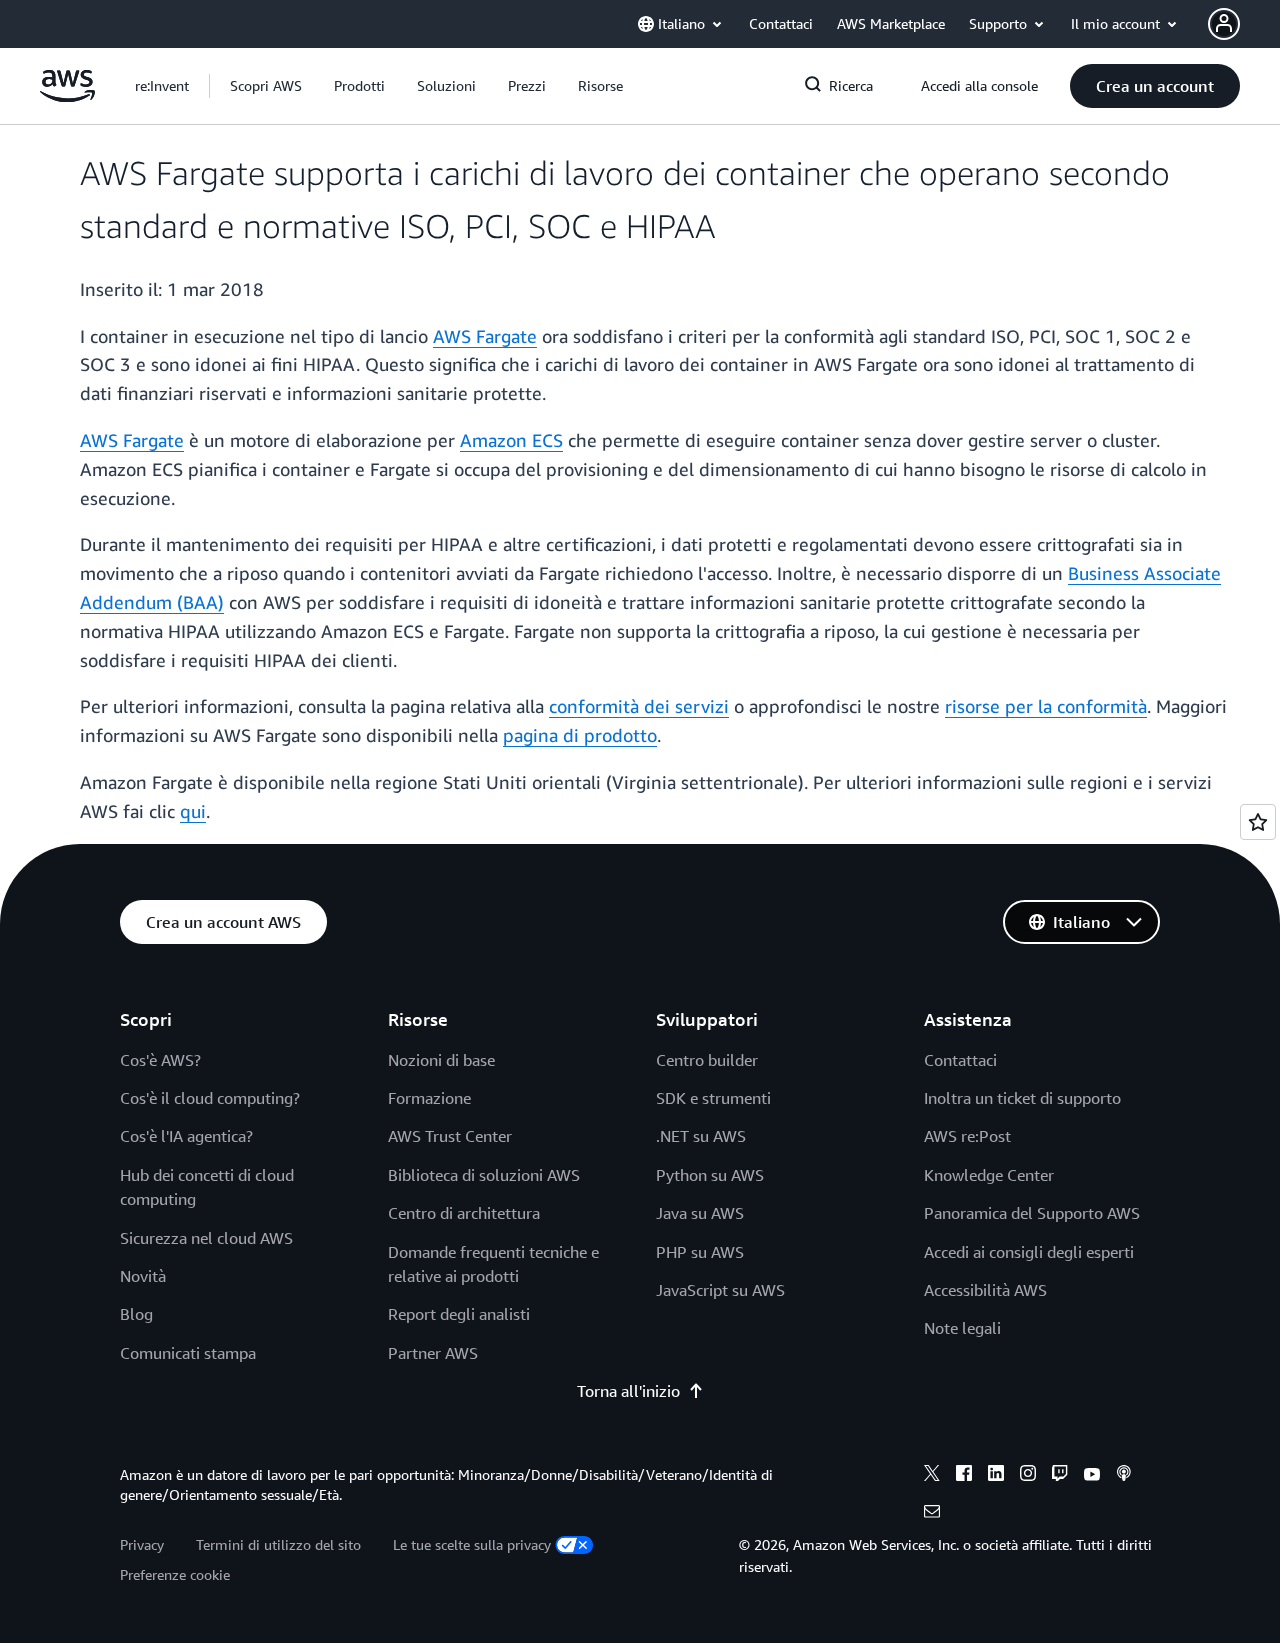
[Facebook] (964, 1476)
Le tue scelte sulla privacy (472, 1544)
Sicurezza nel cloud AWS (206, 1238)
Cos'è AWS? (160, 1060)
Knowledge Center (989, 1175)
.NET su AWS (701, 1136)
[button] (266, 86)
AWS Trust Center (450, 1136)
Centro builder (707, 1060)
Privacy (142, 1544)
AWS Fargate (485, 336)
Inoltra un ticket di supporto (1022, 1098)
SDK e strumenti (713, 1098)
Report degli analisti (459, 1314)
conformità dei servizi (639, 706)
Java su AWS (700, 1213)
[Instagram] (1028, 1476)
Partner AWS (433, 1353)
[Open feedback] (1258, 822)
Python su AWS (710, 1175)
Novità (143, 1276)
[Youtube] (1092, 1476)
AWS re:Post (967, 1136)
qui (193, 811)
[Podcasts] (1124, 1476)
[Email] (932, 1514)
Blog (136, 1314)
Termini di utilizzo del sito (278, 1544)
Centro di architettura (464, 1213)
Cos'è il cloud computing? (210, 1098)
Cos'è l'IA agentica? (186, 1136)
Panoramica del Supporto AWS (1032, 1213)
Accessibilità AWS (985, 1290)
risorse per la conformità (1046, 706)
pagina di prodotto (580, 735)
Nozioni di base (441, 1060)
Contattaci (960, 1060)
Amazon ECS (511, 440)
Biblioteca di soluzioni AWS (484, 1175)
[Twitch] (1060, 1476)
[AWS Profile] (1224, 24)
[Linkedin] (996, 1476)
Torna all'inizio (628, 1391)
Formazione (429, 1098)
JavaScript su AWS (720, 1290)
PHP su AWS (700, 1252)
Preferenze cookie (175, 1574)
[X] (932, 1476)
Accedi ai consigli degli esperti (1029, 1252)
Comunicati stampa (188, 1353)
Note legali (962, 1328)
